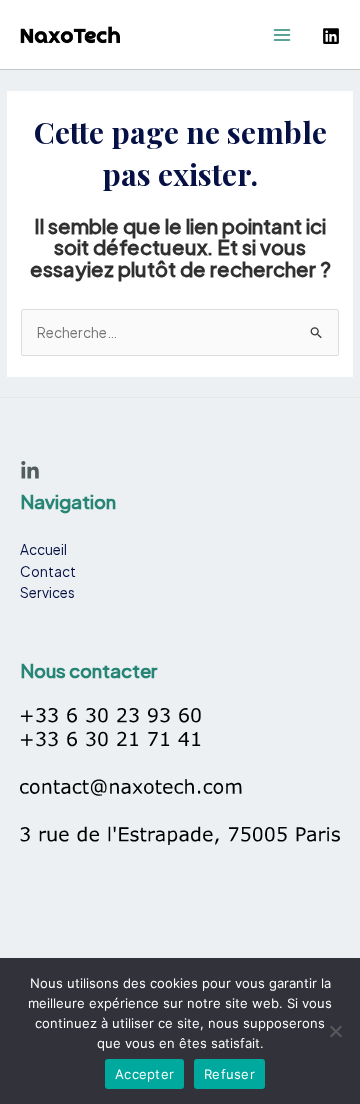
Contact (48, 571)
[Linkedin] (331, 36)
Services (47, 592)
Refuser (229, 1074)
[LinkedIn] (30, 471)
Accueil (43, 549)
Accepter (144, 1074)
